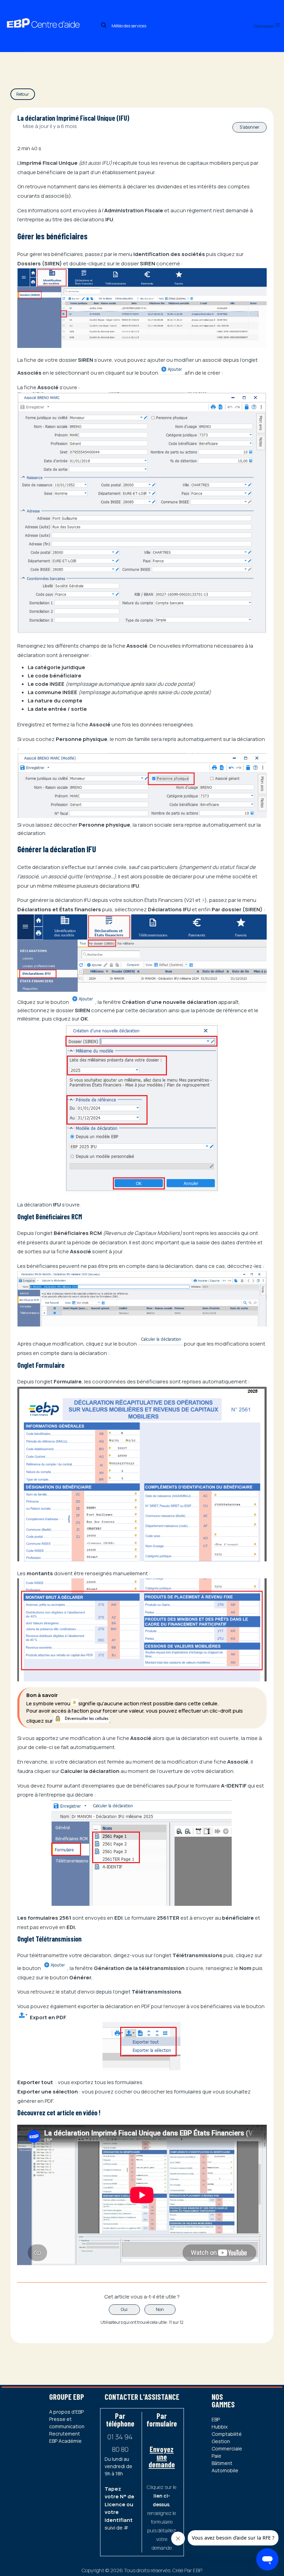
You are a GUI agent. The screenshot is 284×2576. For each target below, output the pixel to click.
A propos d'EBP (66, 2412)
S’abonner (250, 127)
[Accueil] (50, 16)
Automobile (225, 2470)
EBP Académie (65, 2441)
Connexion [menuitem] (264, 26)
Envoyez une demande (162, 2457)
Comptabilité (227, 2434)
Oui (124, 2309)
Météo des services (129, 26)
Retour (23, 94)
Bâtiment (222, 2463)
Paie (216, 2456)
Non (160, 2309)
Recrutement (65, 2434)
